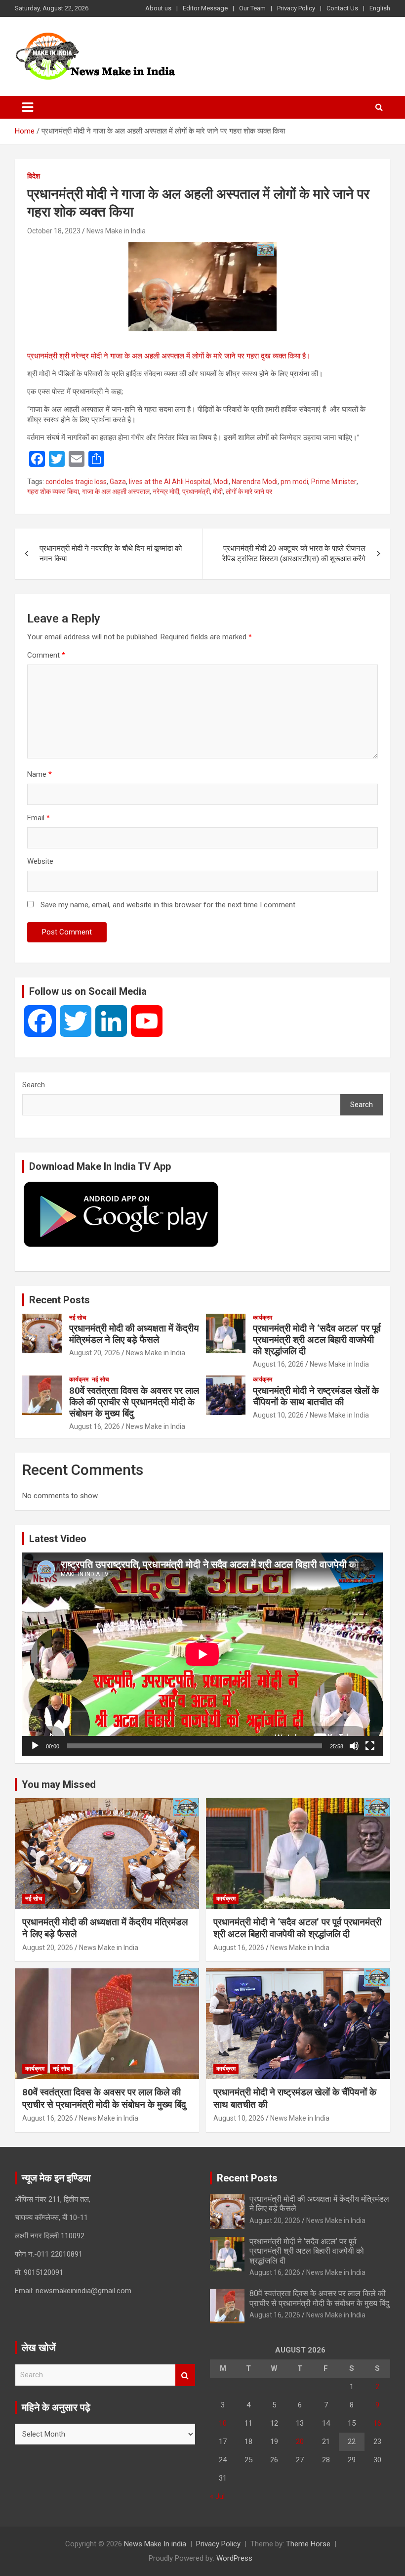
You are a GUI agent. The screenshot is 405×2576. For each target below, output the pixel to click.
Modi (221, 482)
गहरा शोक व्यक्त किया (53, 491)
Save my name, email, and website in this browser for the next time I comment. (169, 905)
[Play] (35, 1746)
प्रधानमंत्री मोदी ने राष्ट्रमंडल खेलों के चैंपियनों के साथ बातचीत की (316, 1396)
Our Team (252, 8)
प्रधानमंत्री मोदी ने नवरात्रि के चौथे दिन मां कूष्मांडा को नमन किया (111, 554)
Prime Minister (334, 482)
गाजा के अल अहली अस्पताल (116, 491)
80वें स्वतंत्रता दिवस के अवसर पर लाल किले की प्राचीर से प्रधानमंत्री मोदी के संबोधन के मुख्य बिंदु (134, 1402)
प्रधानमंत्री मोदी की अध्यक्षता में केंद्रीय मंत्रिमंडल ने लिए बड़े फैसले (134, 1334)
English (380, 8)
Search (34, 1085)
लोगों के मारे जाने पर (249, 491)
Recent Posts (60, 1300)
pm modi (294, 482)
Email (39, 818)
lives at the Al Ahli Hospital (170, 482)
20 (300, 2442)
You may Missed (59, 1784)
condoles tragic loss (76, 482)
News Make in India (116, 231)
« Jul (217, 2496)
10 (223, 2423)
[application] (202, 1654)
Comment (46, 655)
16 (377, 2423)
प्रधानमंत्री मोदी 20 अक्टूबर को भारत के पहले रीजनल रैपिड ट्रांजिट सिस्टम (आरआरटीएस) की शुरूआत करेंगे (294, 554)
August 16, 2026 (278, 1364)
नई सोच (78, 1318)
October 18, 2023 (54, 231)
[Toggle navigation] (28, 107)
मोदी (218, 491)
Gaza (118, 482)
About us (158, 8)
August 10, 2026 (278, 1415)
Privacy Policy (296, 8)
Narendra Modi (255, 482)
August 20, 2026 (95, 1353)
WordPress (234, 2558)
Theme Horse (308, 2544)
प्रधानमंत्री (196, 491)
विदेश (34, 176)
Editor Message (205, 8)
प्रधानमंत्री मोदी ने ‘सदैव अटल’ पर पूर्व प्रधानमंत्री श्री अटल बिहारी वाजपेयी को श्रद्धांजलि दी (317, 1340)
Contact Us (342, 8)
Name (40, 774)
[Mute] (354, 1746)
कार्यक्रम (263, 1318)
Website (40, 861)
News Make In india (155, 2544)
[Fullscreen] (370, 1746)
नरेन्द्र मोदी (166, 491)
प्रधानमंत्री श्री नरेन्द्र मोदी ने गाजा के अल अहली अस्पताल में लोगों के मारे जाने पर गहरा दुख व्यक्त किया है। (169, 356)
